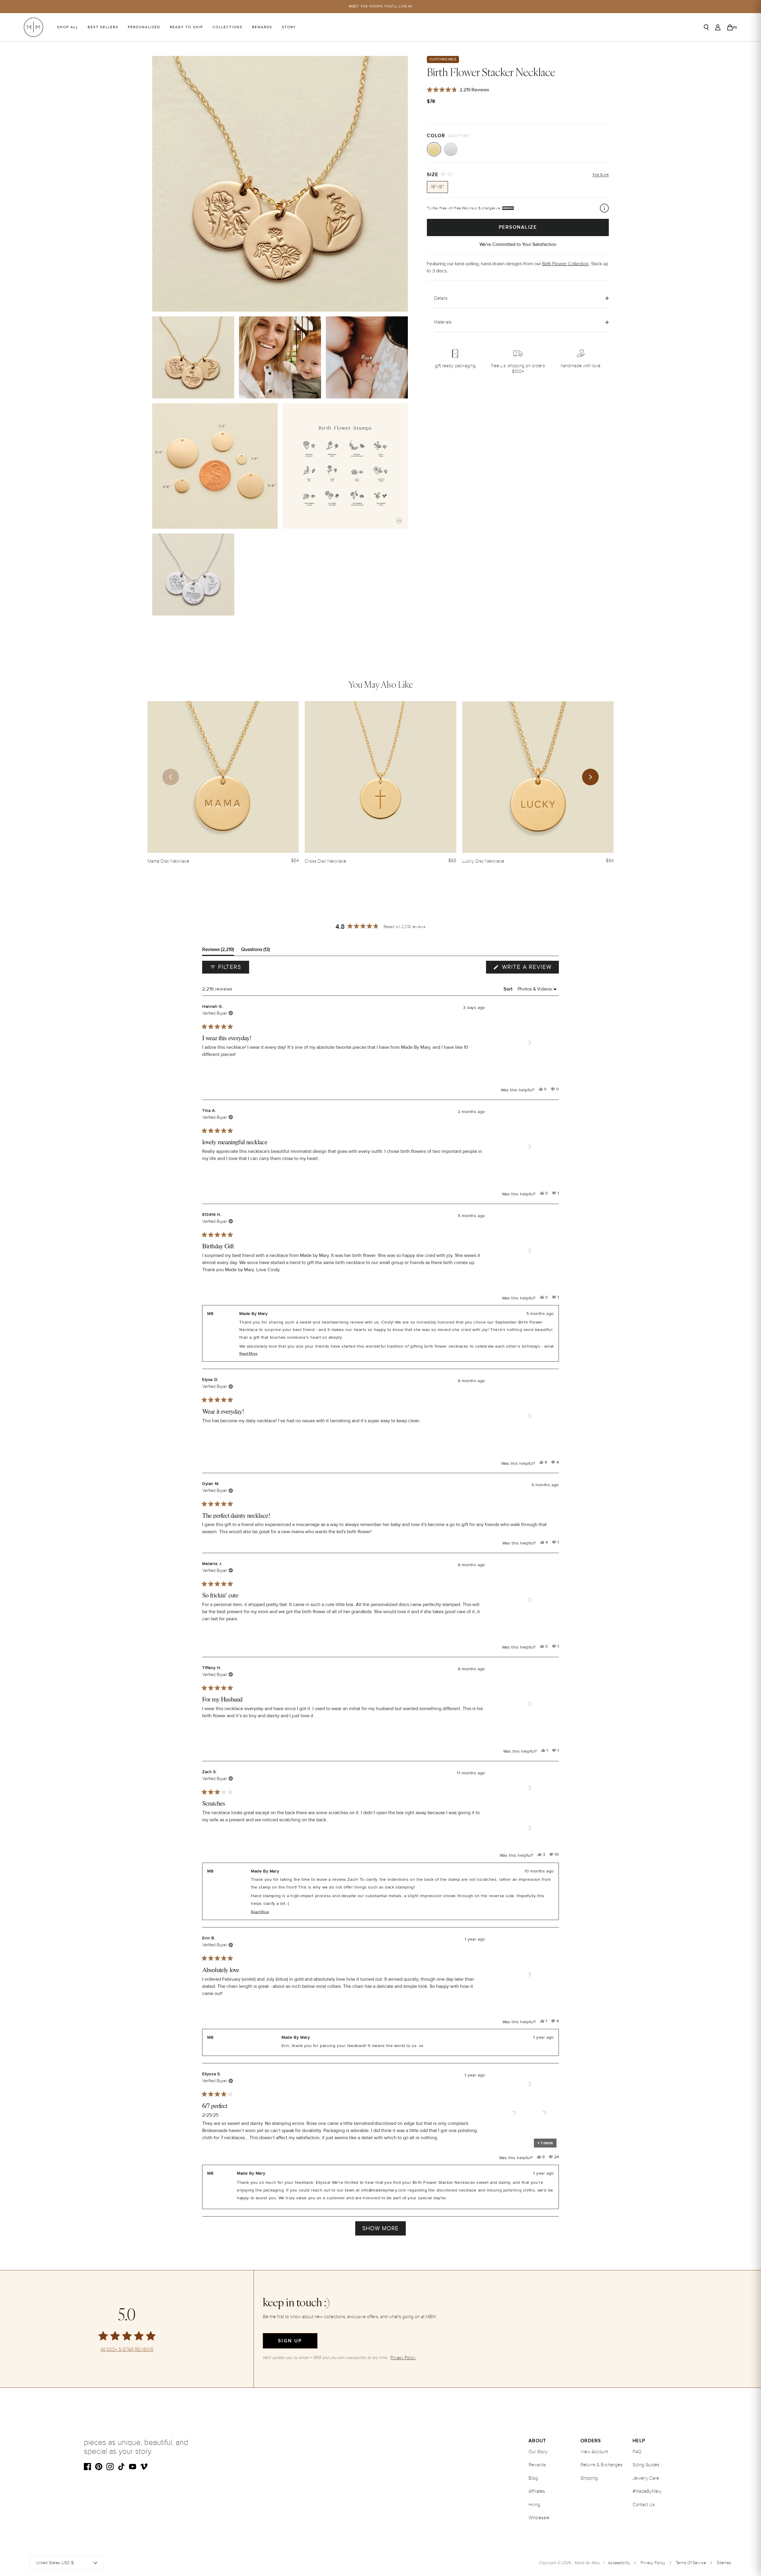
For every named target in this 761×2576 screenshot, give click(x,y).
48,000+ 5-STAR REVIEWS (127, 2350)
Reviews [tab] (218, 951)
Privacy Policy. (403, 2358)
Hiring (534, 2505)
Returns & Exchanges (602, 2465)
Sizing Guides (646, 2465)
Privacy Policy (653, 2563)
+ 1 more (545, 2143)
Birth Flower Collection (565, 263)
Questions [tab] (255, 951)
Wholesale (539, 2518)
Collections (228, 27)
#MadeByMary (647, 2491)
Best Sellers (103, 27)
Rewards (262, 27)
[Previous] (171, 777)
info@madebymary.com (383, 2190)
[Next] (590, 777)
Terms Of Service (691, 2563)
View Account (594, 2452)
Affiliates (537, 2491)
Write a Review (529, 968)
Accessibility (619, 2563)
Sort (509, 989)
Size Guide (601, 175)
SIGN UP (290, 2341)
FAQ (637, 2452)
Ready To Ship (186, 27)
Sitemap (724, 2563)
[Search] (706, 27)
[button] (529, 1043)
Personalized (144, 27)
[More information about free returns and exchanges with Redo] (604, 208)
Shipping (589, 2478)
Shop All (68, 27)
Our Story (538, 2452)
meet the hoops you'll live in (381, 6)
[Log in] (718, 27)
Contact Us (644, 2505)
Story (289, 27)
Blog (533, 2478)
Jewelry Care (646, 2478)
